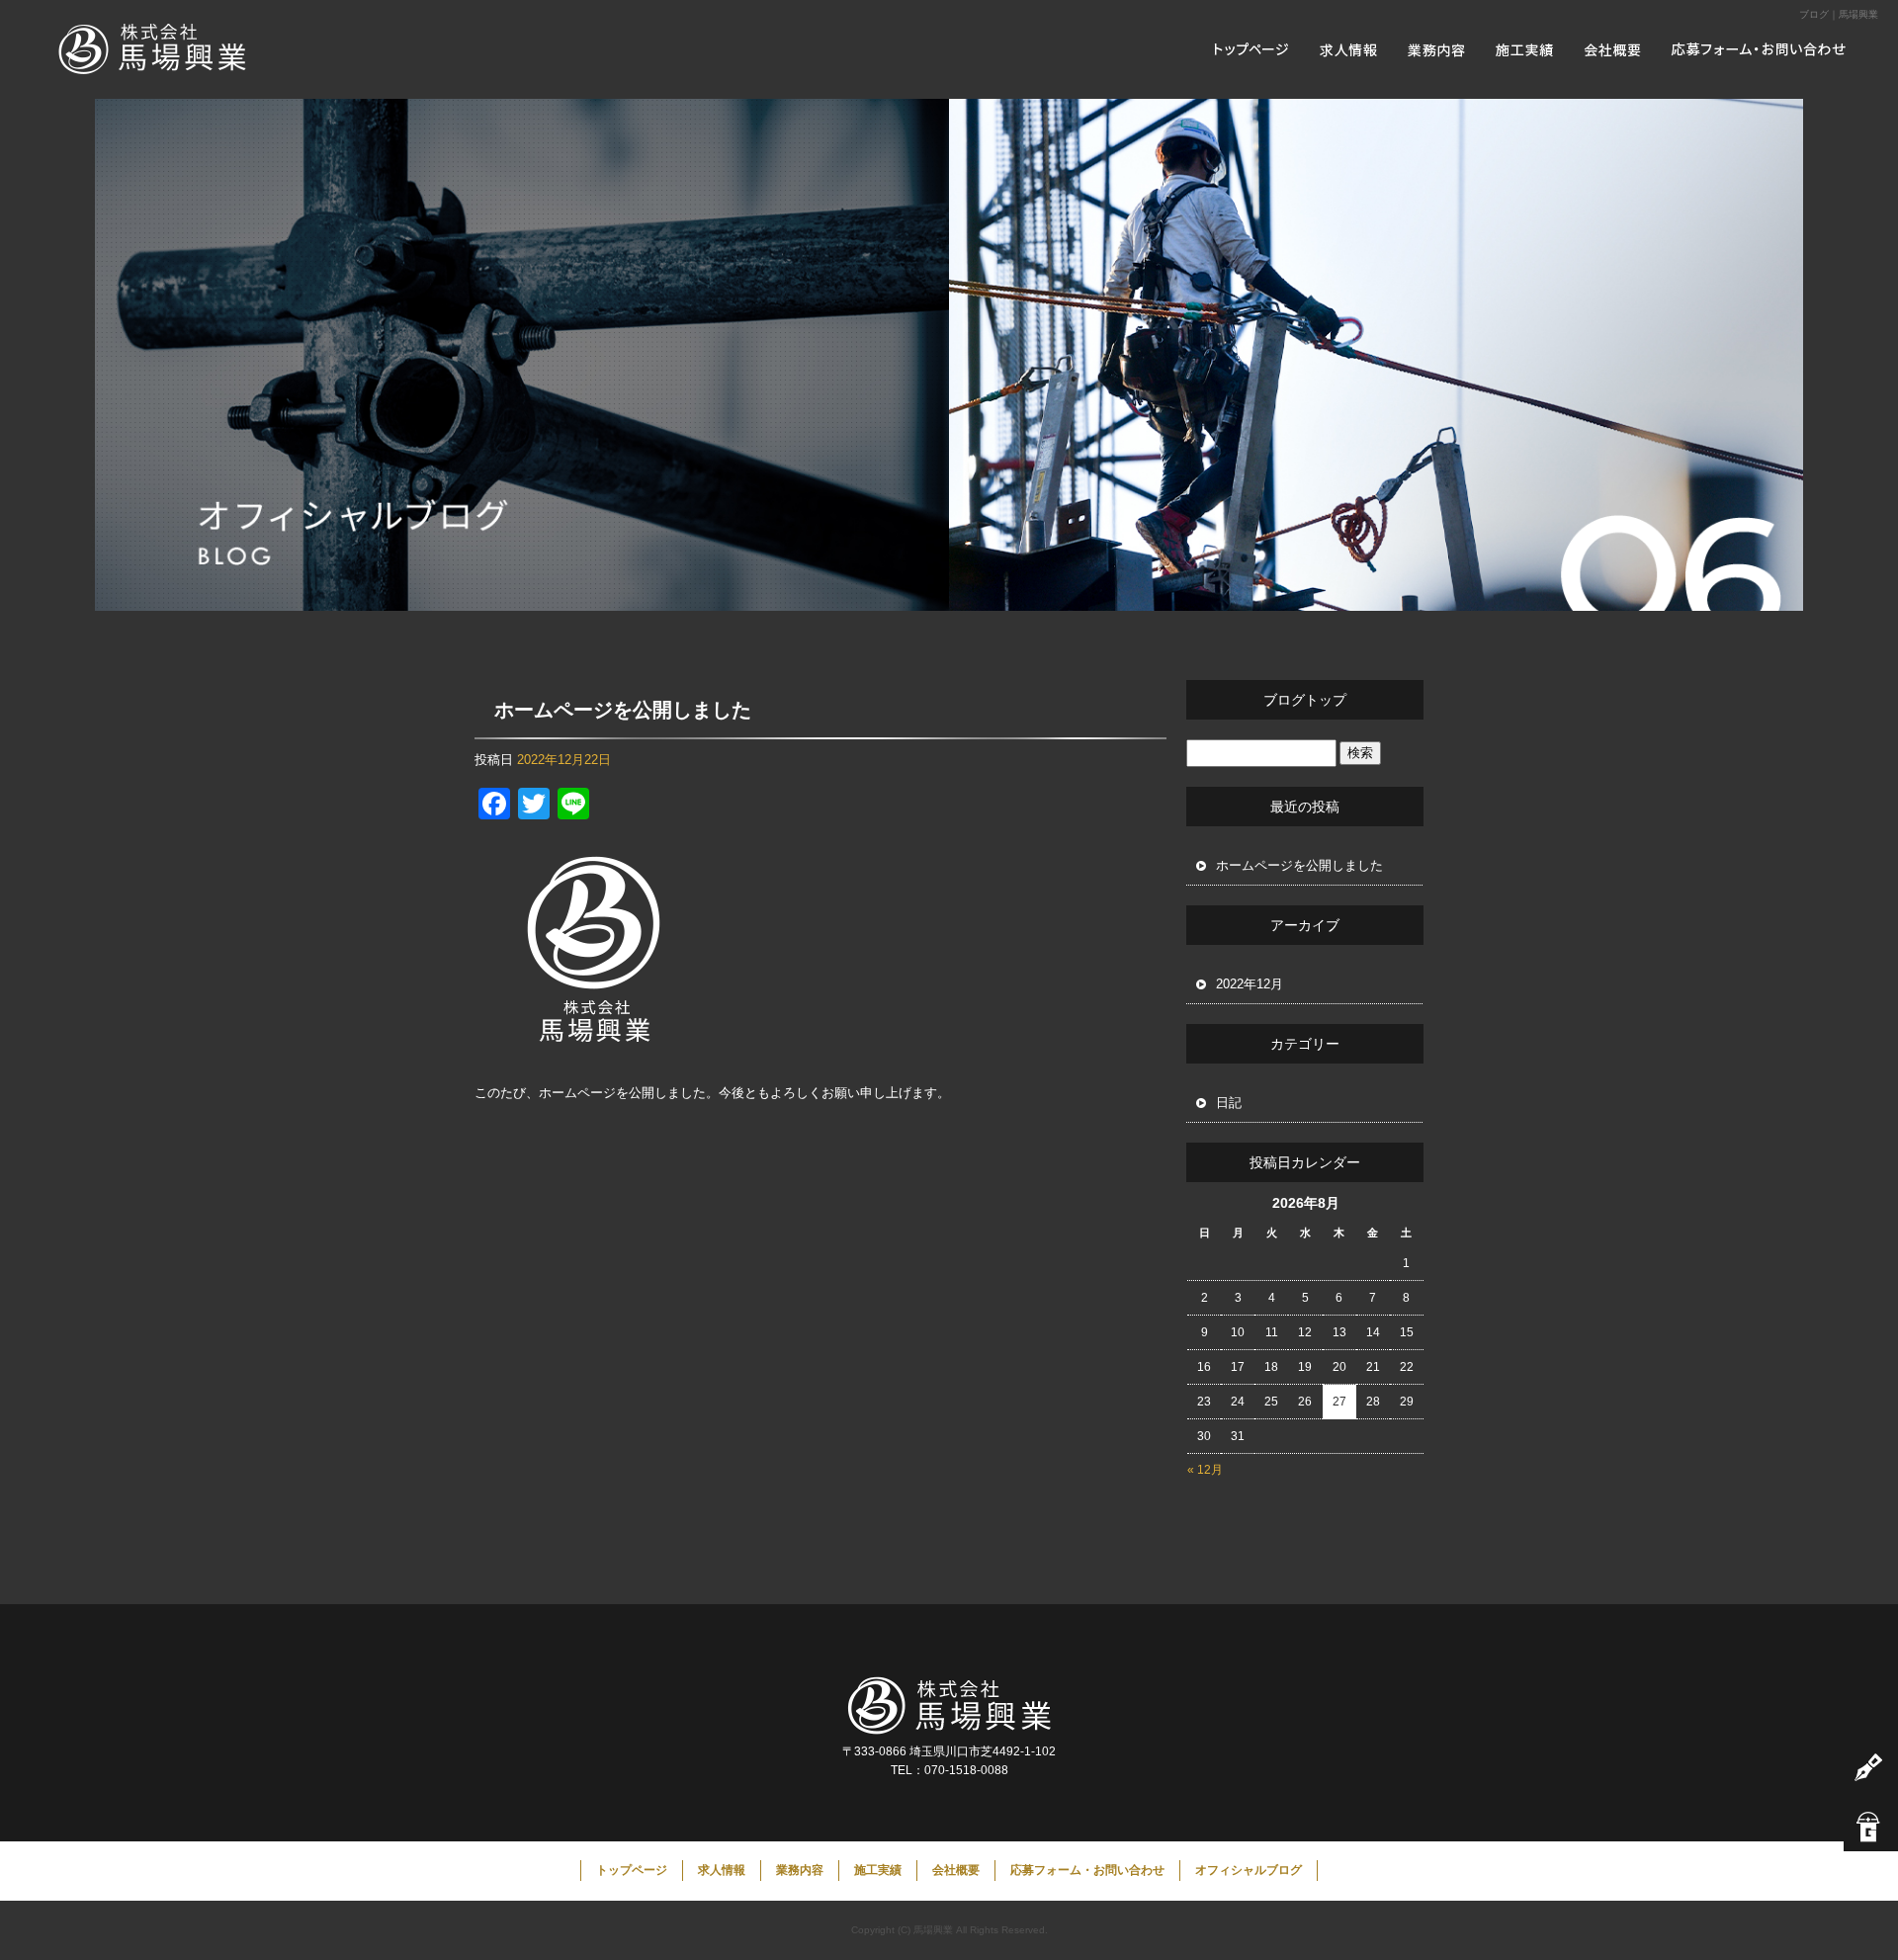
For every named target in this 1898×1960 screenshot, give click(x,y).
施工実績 (1527, 49)
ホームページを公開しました (623, 710)
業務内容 (1438, 49)
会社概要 (1616, 49)
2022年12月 (1250, 984)
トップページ (1251, 49)
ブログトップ (1305, 700)
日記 (1229, 1103)
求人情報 (1349, 49)
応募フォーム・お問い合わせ (1765, 49)
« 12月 (1205, 1470)
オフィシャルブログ (1249, 1870)
